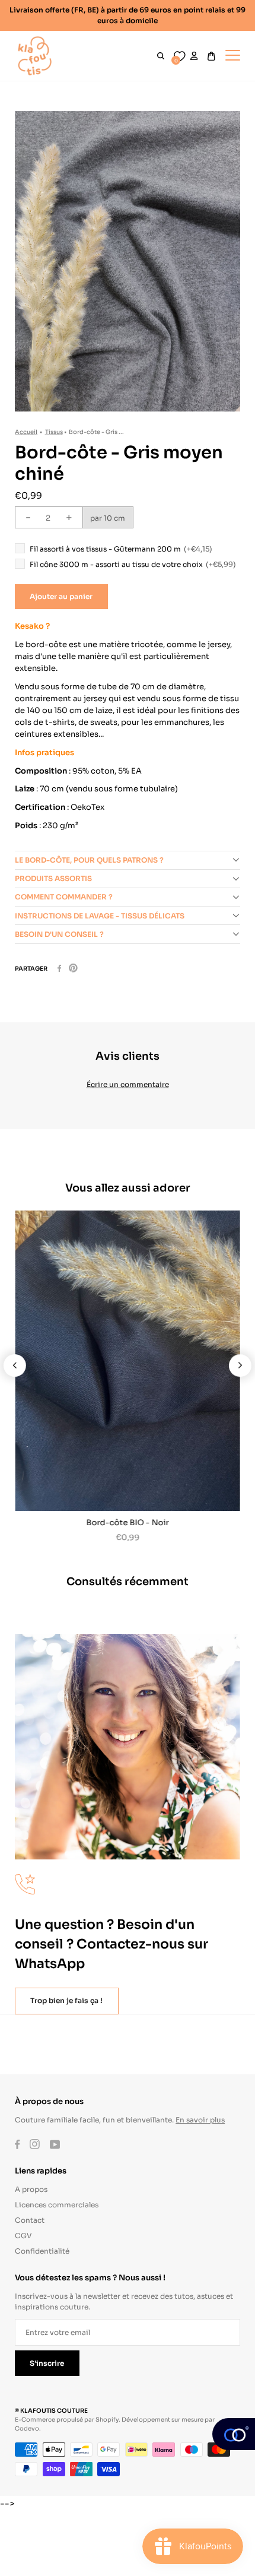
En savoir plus (200, 2119)
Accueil (26, 431)
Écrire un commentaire (128, 1084)
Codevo (27, 2428)
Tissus (54, 431)
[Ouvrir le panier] (211, 56)
